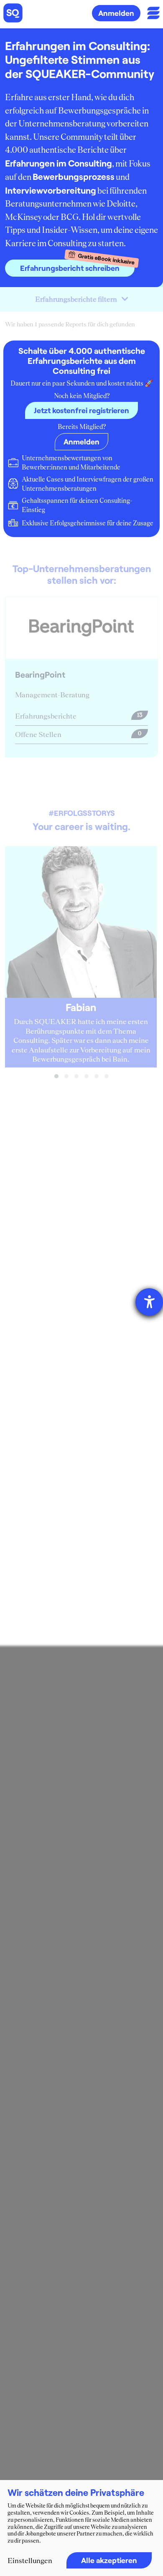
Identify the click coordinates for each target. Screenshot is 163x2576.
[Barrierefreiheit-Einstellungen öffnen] (149, 1302)
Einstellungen (30, 2561)
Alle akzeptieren (109, 2560)
